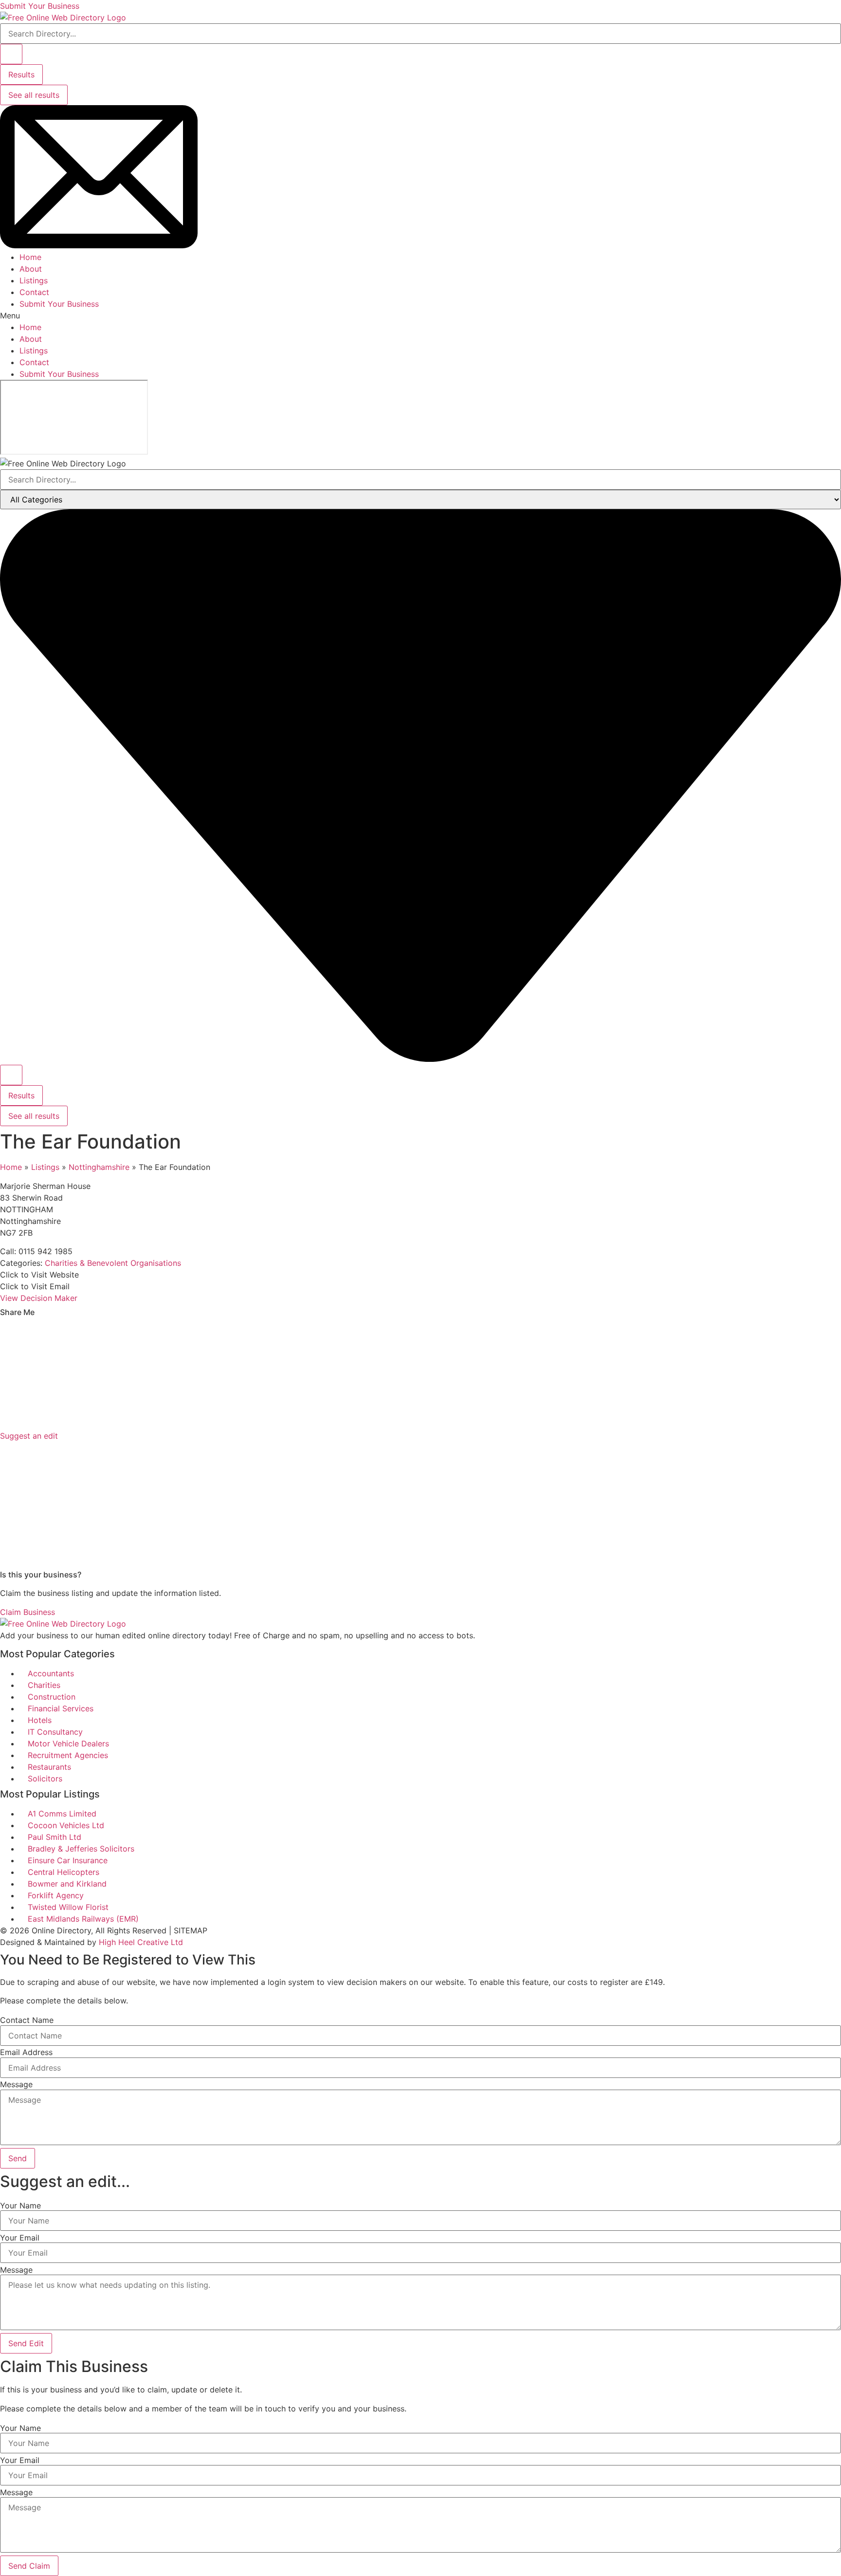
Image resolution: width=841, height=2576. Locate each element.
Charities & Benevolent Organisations (113, 1263)
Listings (34, 280)
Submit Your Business (59, 304)
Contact (34, 292)
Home (30, 257)
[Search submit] (11, 54)
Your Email (20, 2238)
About (31, 269)
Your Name (20, 2205)
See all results (34, 95)
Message (16, 2084)
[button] (420, 315)
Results (21, 74)
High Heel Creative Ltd (141, 1942)
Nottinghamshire (99, 1167)
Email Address (26, 2052)
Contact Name (27, 2020)
